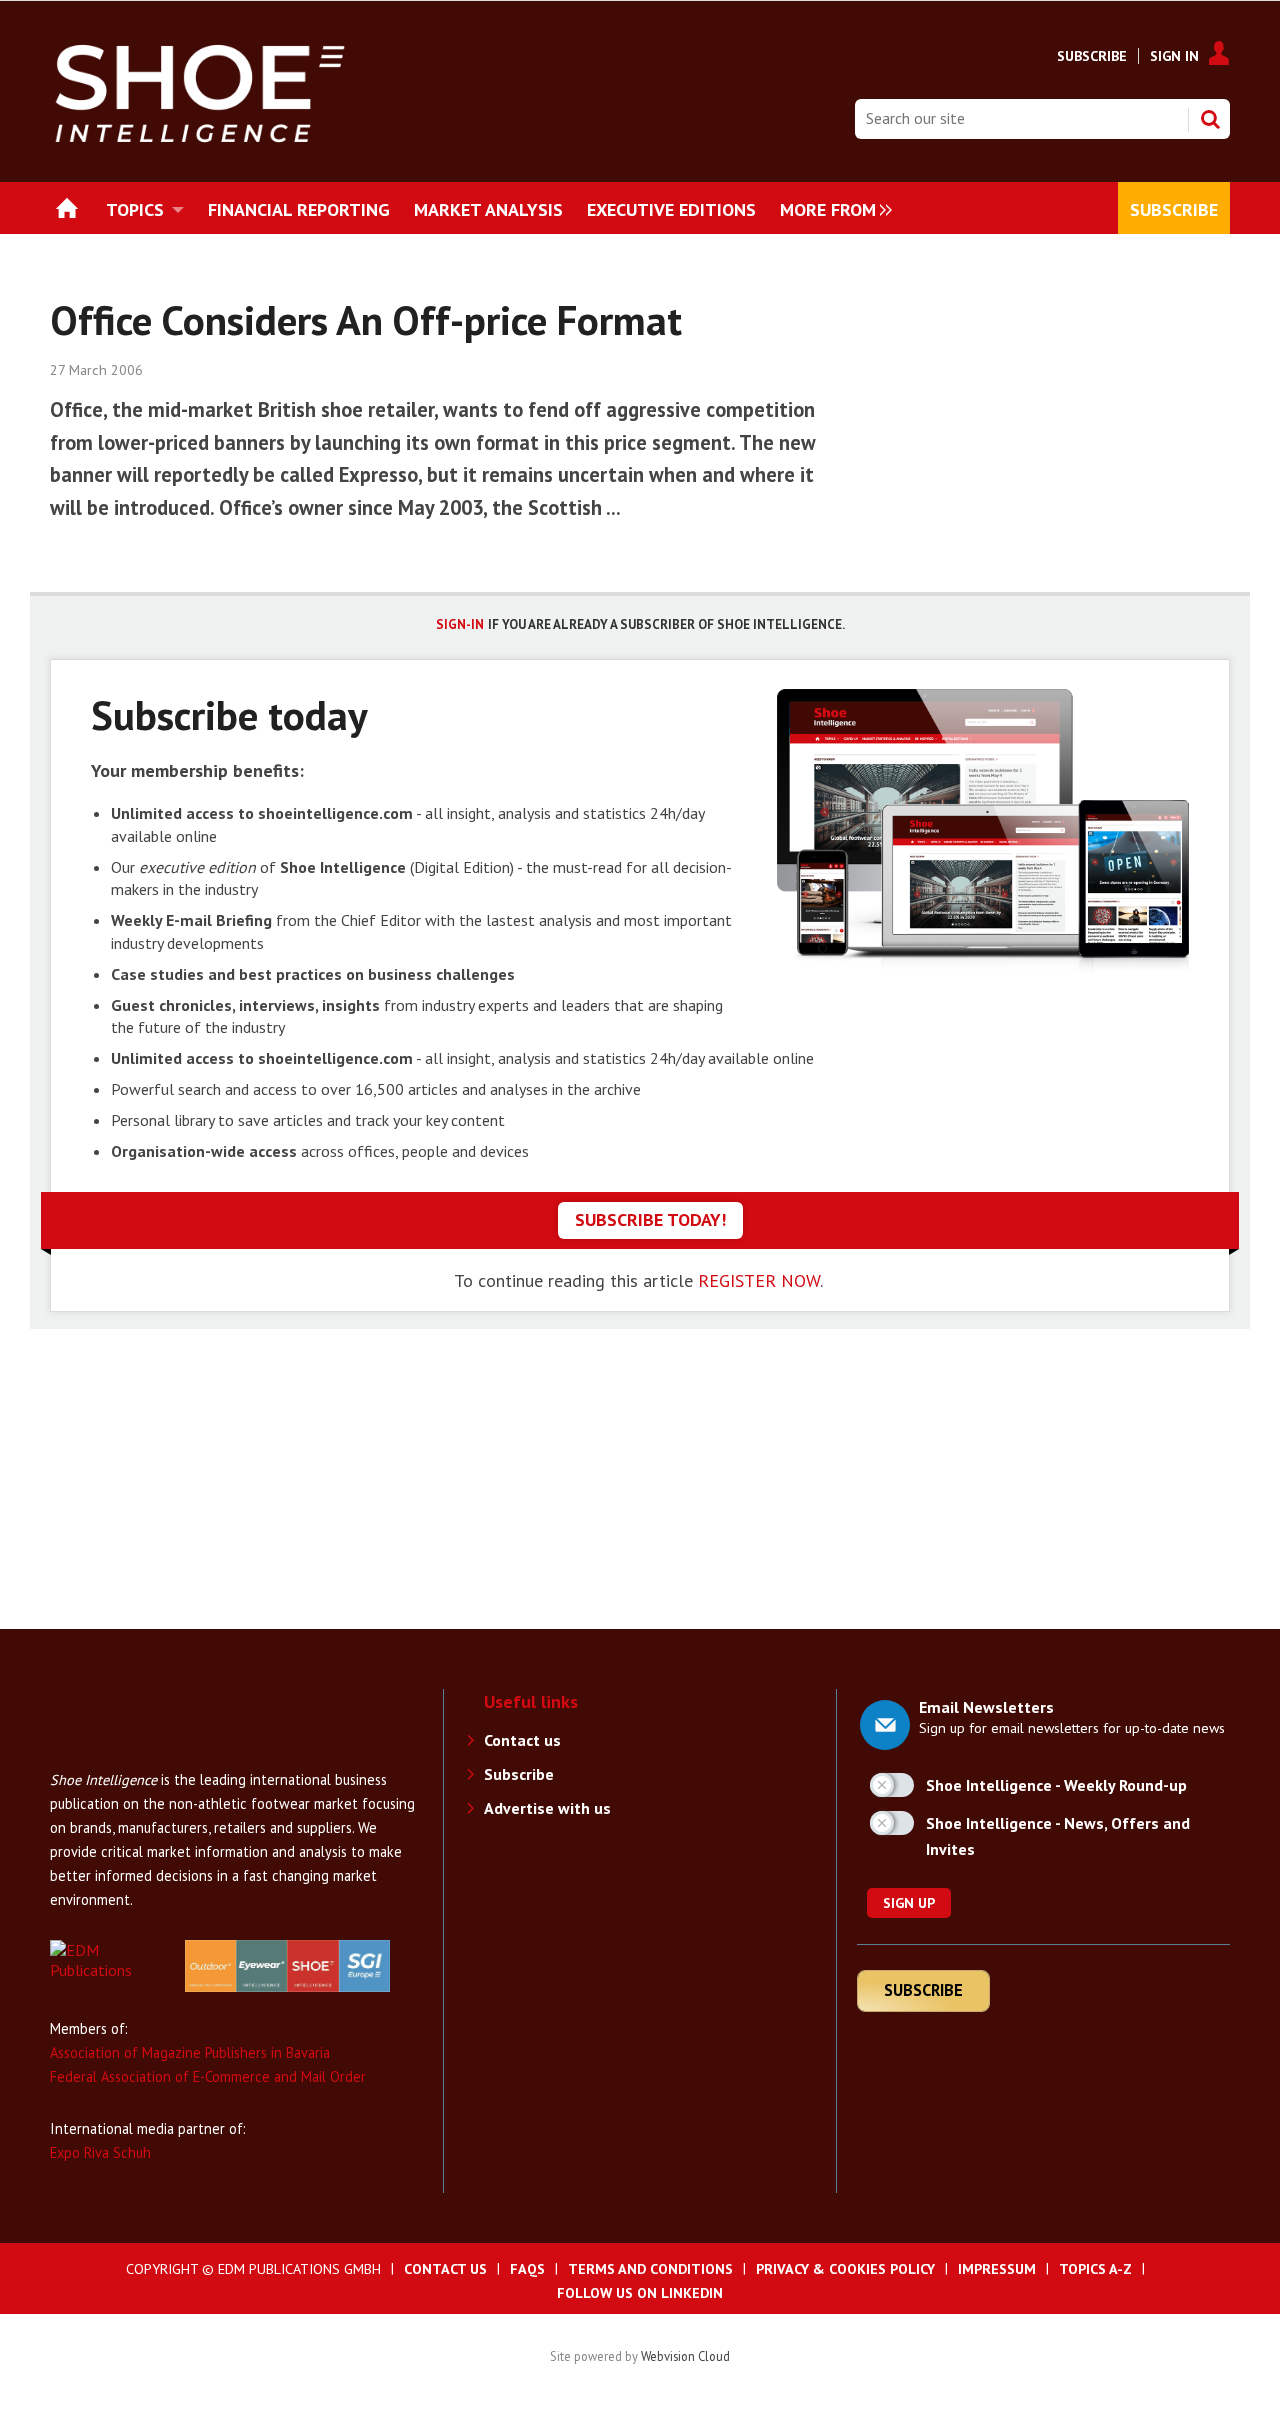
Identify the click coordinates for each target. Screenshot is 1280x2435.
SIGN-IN (460, 624)
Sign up (909, 1903)
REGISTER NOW (759, 1280)
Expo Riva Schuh (100, 2152)
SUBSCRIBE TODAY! (650, 1219)
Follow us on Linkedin (640, 2293)
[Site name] (130, 1758)
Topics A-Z (1095, 2269)
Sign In (1174, 56)
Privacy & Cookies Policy (845, 2269)
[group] (831, 208)
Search (1210, 119)
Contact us (522, 1740)
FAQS (527, 2269)
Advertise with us (547, 1808)
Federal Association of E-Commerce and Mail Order (208, 2076)
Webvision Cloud (685, 2356)
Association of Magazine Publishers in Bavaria (190, 2052)
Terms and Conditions (650, 2269)
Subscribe (1092, 56)
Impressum (997, 2269)
